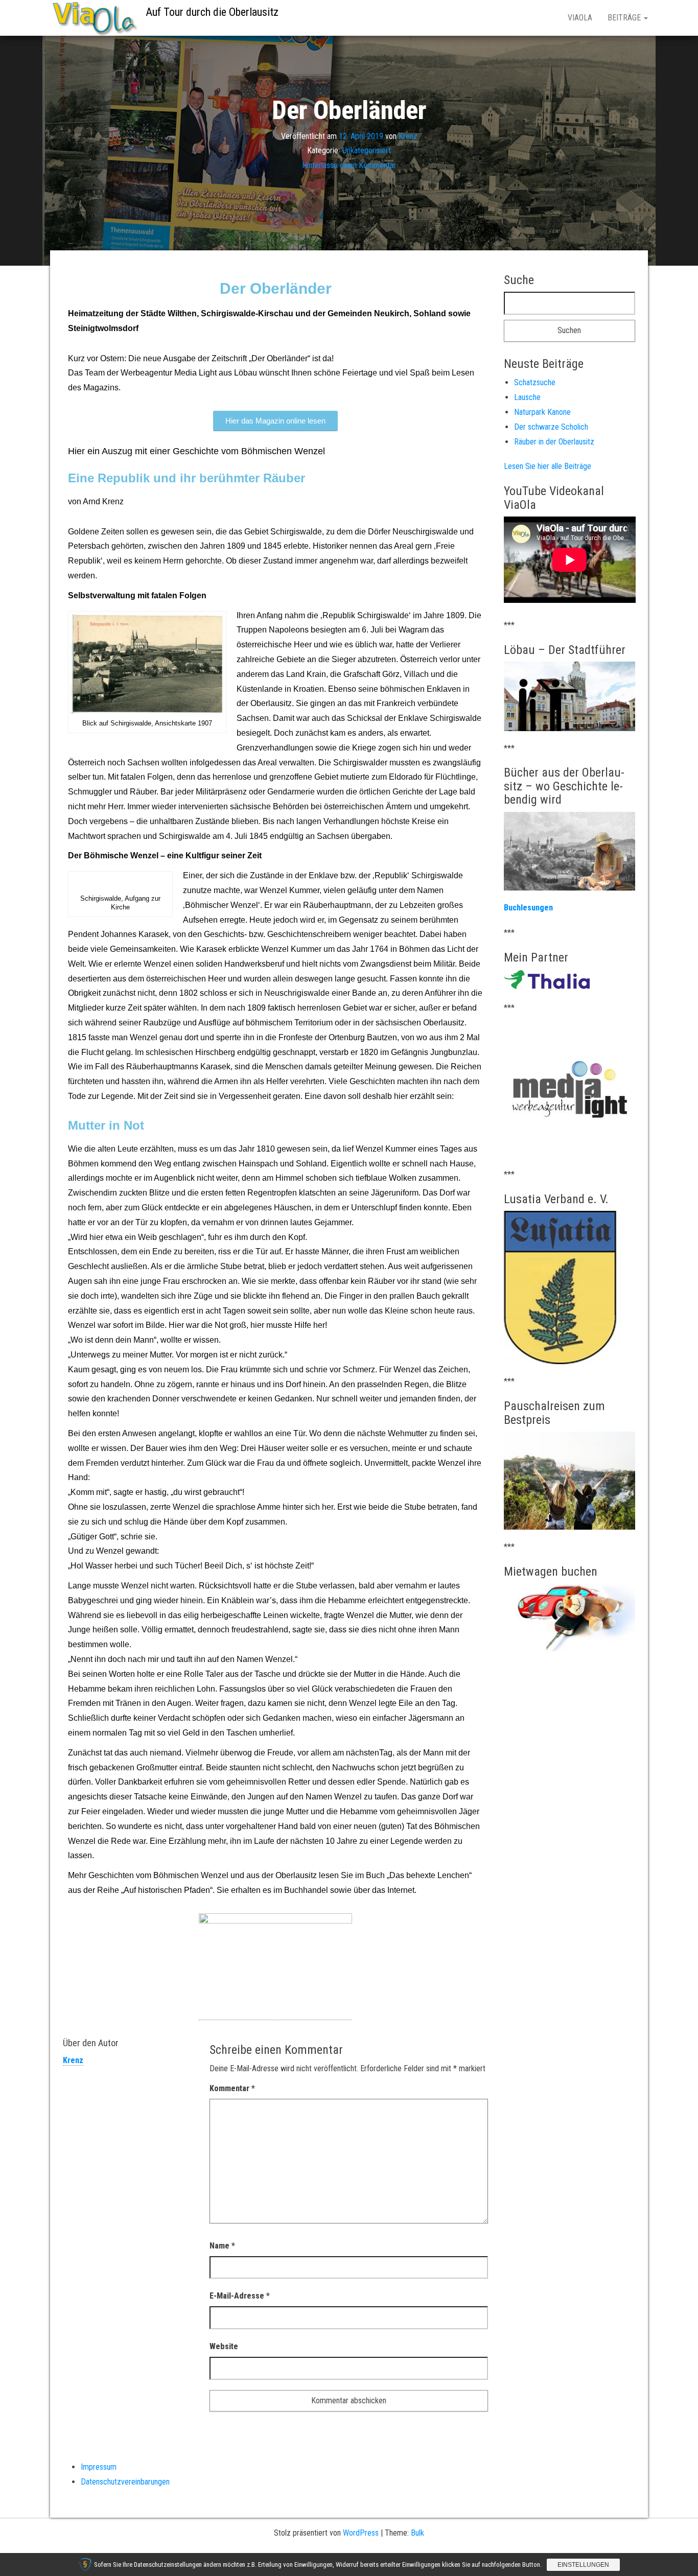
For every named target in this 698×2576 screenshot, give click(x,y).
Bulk (417, 2533)
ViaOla (580, 18)
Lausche (527, 397)
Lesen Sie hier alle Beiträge (548, 466)
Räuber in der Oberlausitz (554, 442)
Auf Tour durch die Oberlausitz (212, 12)
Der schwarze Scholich (551, 427)
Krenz (408, 136)
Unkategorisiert (367, 150)
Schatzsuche (535, 382)
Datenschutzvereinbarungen (125, 2482)
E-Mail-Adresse (240, 2296)
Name (222, 2246)
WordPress (361, 2533)
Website (224, 2346)
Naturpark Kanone (542, 412)
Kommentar (232, 2088)
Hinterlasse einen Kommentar (349, 165)
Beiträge (625, 18)
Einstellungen (583, 2565)
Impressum (99, 2467)
